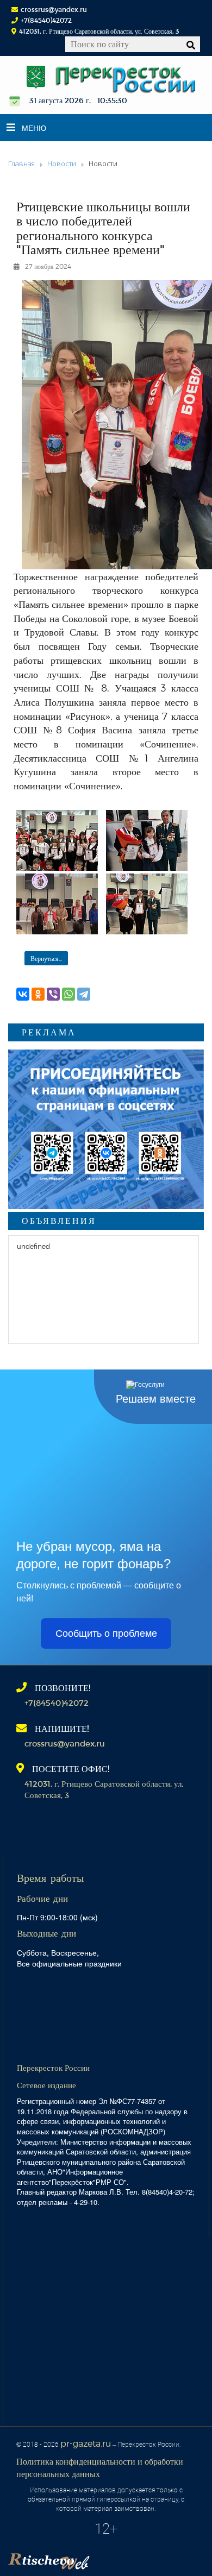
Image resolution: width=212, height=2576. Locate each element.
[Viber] (53, 994)
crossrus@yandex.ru (54, 9)
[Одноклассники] (38, 994)
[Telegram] (84, 994)
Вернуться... (46, 958)
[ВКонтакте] (23, 994)
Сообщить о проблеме (106, 1633)
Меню (34, 128)
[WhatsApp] (68, 994)
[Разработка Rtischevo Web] (103, 2558)
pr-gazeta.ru (86, 2443)
